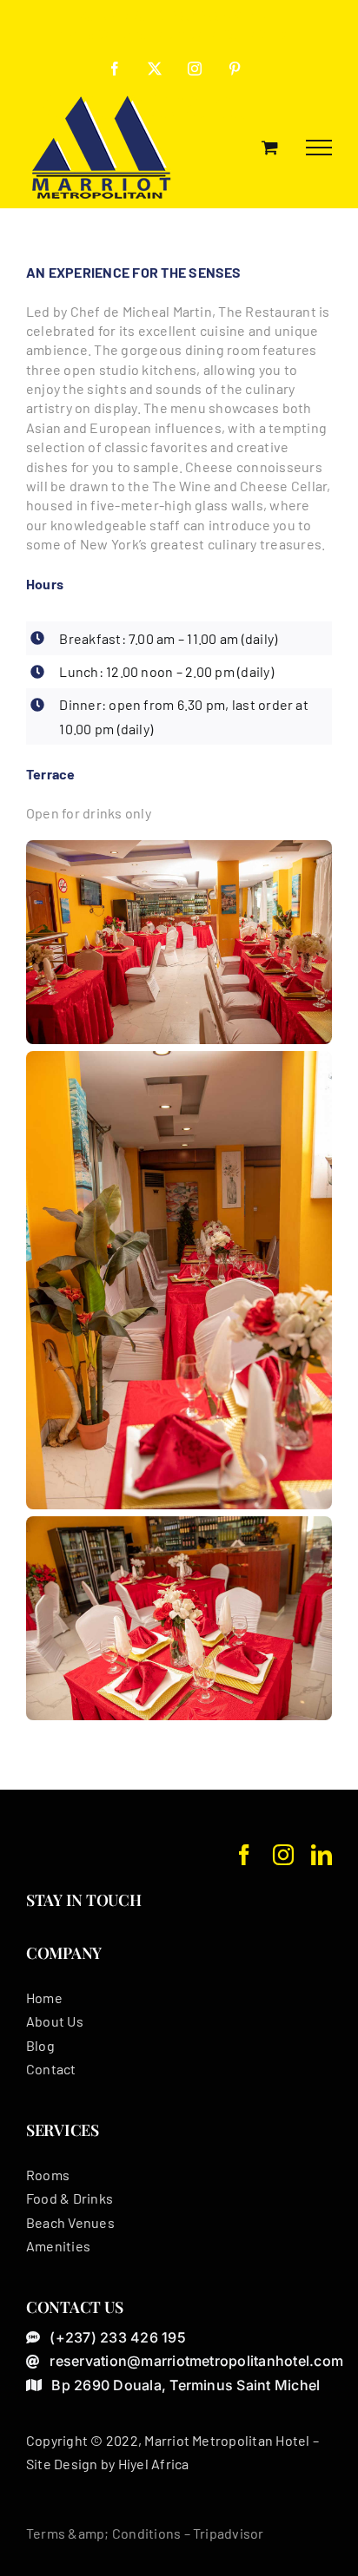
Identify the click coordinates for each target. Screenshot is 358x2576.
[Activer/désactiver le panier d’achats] (270, 147)
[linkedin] (322, 1855)
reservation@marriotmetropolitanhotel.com (179, 34)
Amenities (58, 2246)
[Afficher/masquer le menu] (319, 148)
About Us (55, 2021)
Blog (40, 2045)
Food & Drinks (70, 2198)
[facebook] (244, 1855)
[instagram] (283, 1855)
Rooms (48, 2175)
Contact (51, 2069)
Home (44, 1998)
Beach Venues (70, 2222)
